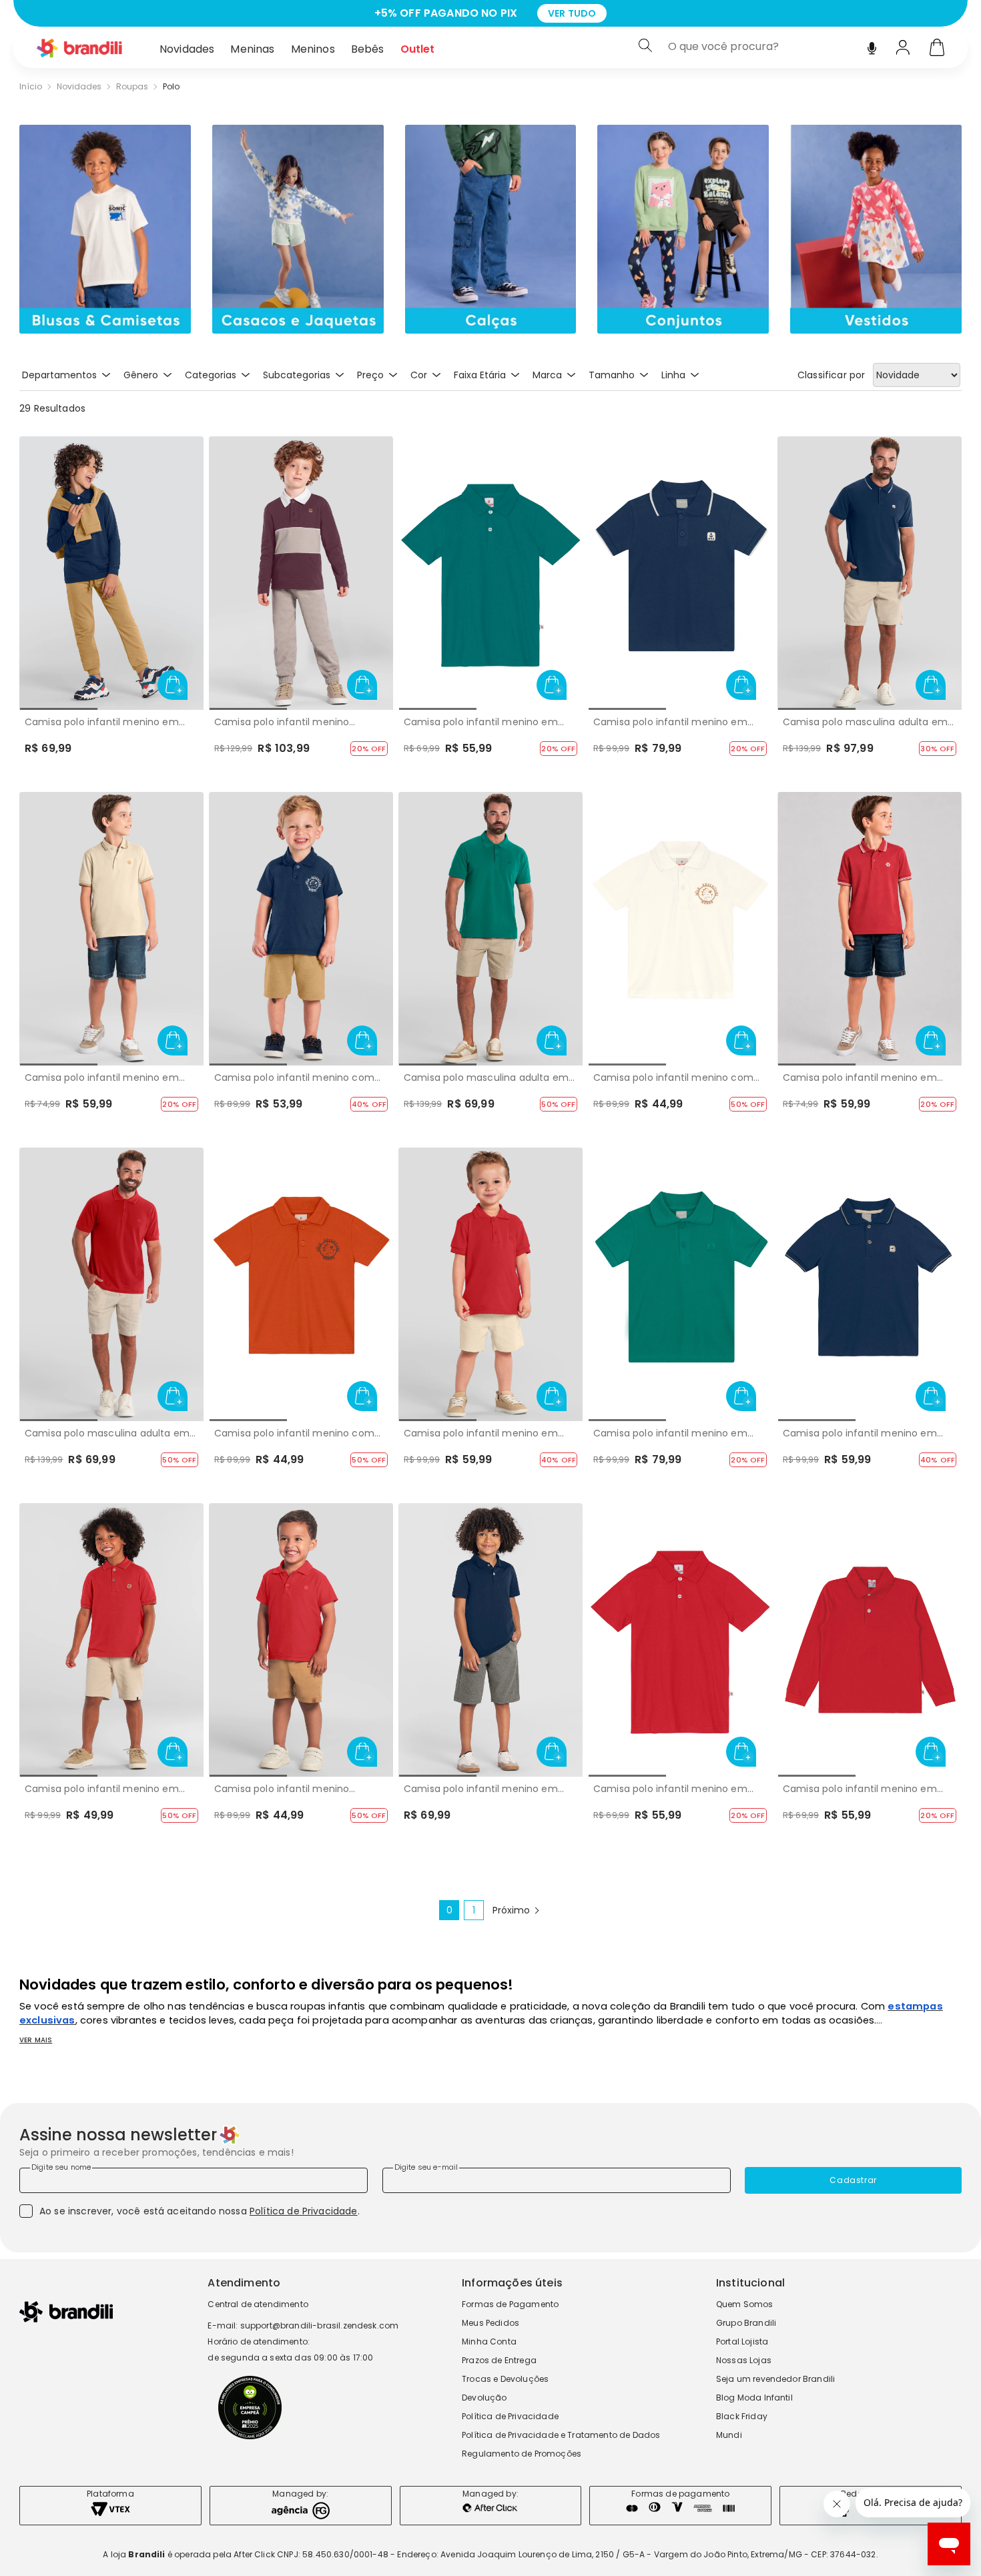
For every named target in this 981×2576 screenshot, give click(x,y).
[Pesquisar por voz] (872, 45)
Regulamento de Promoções (522, 2454)
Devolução (484, 2398)
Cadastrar (853, 2180)
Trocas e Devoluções (505, 2379)
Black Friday (742, 2416)
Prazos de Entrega (499, 2360)
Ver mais (36, 2040)
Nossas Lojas (744, 2360)
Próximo (511, 1910)
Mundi (729, 2435)
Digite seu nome (61, 2167)
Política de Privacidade (304, 2211)
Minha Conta (489, 2341)
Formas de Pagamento (510, 2304)
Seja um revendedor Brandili (775, 2379)
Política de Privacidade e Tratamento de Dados (561, 2435)
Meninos (313, 49)
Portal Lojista (742, 2341)
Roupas (132, 87)
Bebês (368, 49)
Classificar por (831, 375)
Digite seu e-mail (426, 2167)
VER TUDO (621, 13)
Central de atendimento (258, 2304)
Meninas (252, 49)
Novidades (187, 49)
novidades (79, 87)
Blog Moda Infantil (754, 2398)
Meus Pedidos (490, 2323)
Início (31, 87)
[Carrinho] (937, 49)
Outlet (418, 49)
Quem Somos (745, 2304)
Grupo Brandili (746, 2323)
